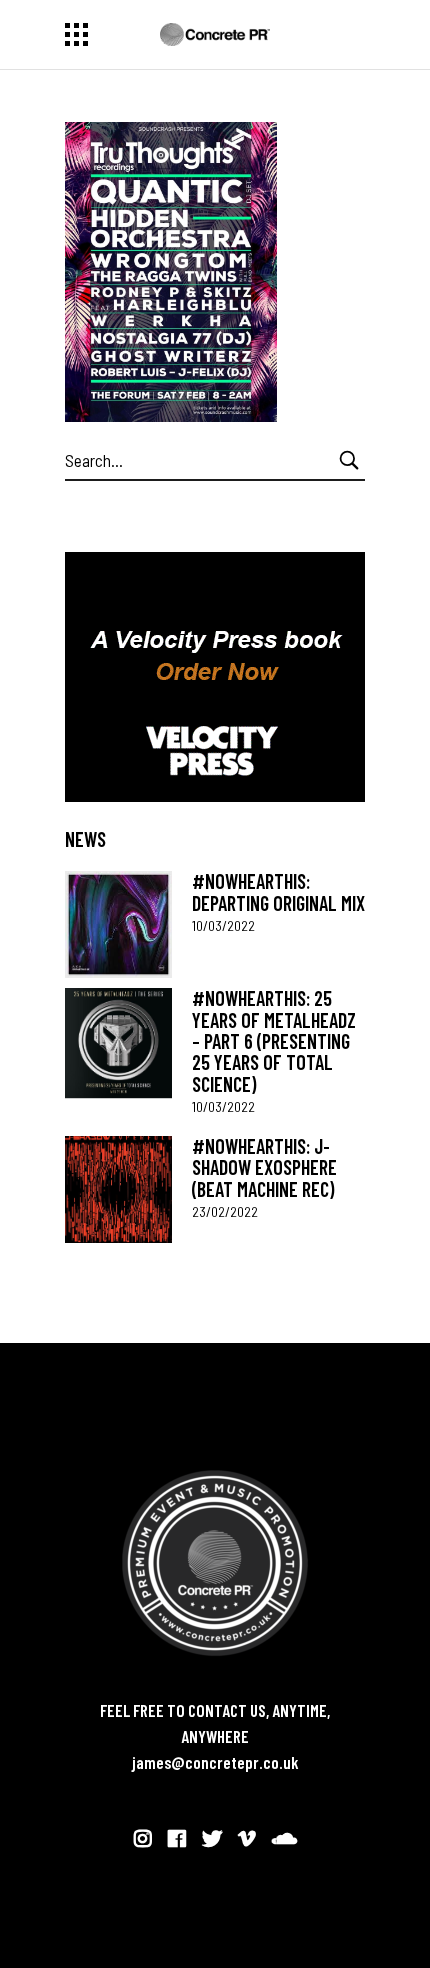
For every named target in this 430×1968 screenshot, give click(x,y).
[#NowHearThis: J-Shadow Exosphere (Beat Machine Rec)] (118, 1189)
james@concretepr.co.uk (215, 1762)
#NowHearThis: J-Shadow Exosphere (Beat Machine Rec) (264, 1167)
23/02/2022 (225, 1211)
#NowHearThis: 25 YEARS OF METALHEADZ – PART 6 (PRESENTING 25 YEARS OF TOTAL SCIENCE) (274, 1040)
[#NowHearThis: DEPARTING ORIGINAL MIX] (118, 924)
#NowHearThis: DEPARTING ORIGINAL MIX (278, 891)
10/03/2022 (223, 925)
